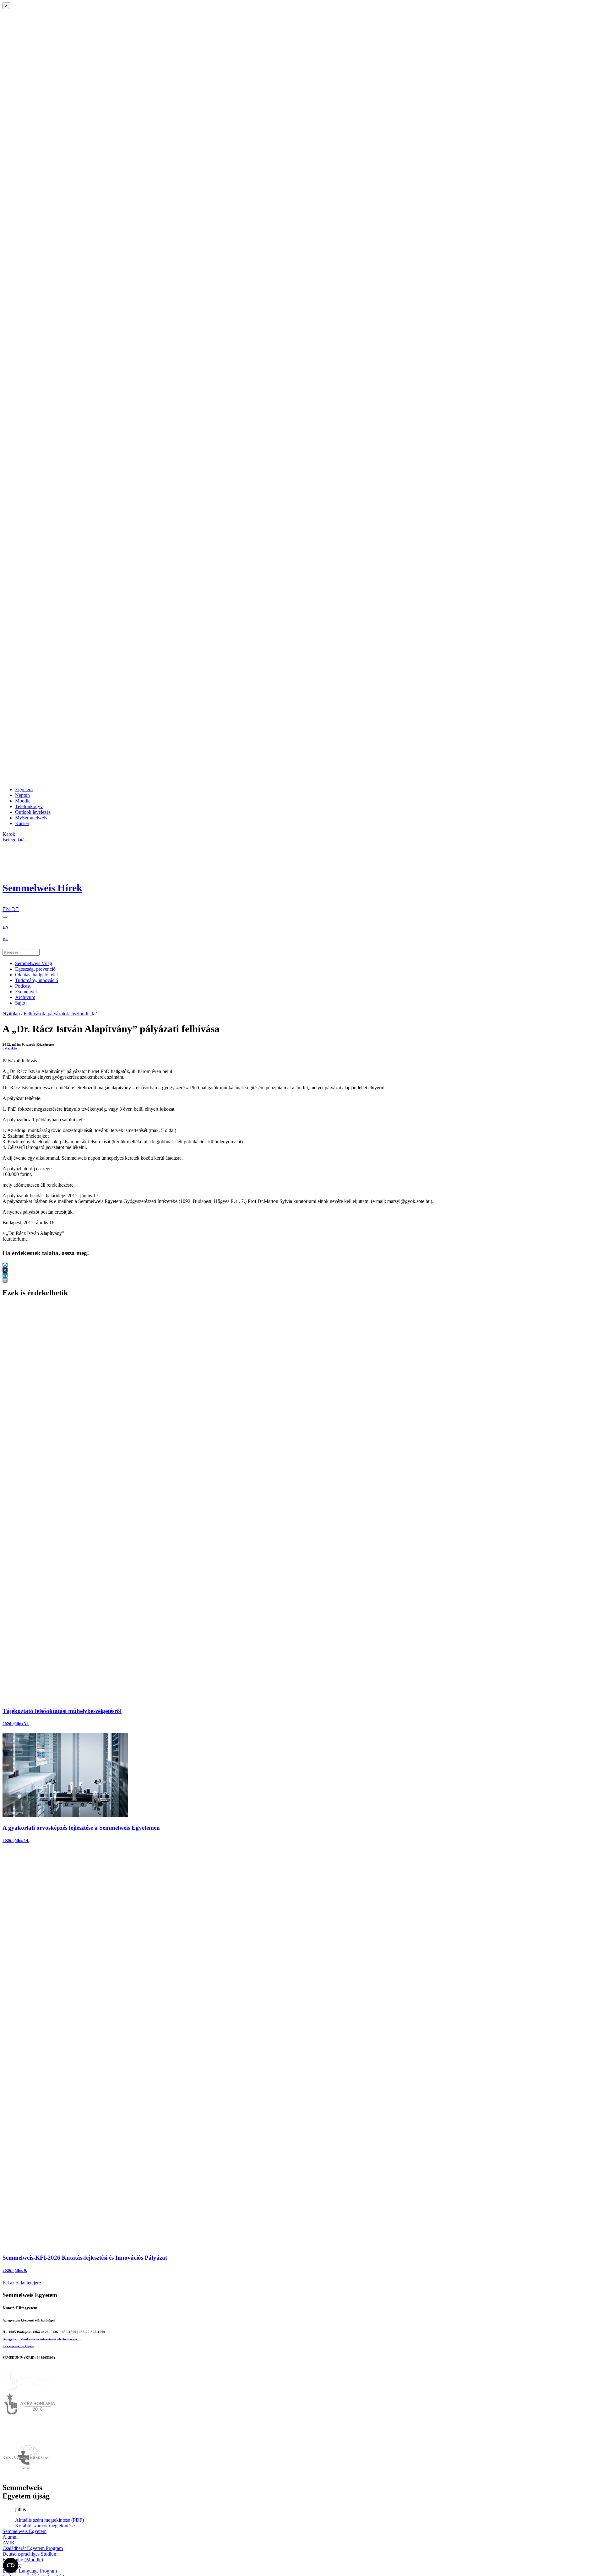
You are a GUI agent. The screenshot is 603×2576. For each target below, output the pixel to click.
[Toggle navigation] (5, 917)
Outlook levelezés (33, 812)
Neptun (22, 795)
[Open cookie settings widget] (11, 2565)
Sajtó (20, 1003)
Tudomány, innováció (37, 980)
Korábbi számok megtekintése (45, 2526)
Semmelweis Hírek (42, 888)
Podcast (23, 986)
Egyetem (24, 789)
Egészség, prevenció (35, 969)
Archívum (25, 997)
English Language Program (30, 2571)
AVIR (8, 2543)
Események (27, 992)
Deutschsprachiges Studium (30, 2554)
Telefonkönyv (29, 806)
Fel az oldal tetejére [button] (22, 2283)
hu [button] (5, 903)
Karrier (22, 823)
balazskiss (10, 1048)
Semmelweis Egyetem (24, 2531)
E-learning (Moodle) (23, 2560)
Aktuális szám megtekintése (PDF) (49, 2520)
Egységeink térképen (18, 2346)
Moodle (23, 801)
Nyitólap (11, 1014)
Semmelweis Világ (34, 963)
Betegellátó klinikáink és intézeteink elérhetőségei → (42, 2339)
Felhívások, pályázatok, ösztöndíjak (59, 1014)
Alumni (10, 2537)
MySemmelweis (31, 818)
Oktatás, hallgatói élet (36, 975)
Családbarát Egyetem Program (33, 2548)
